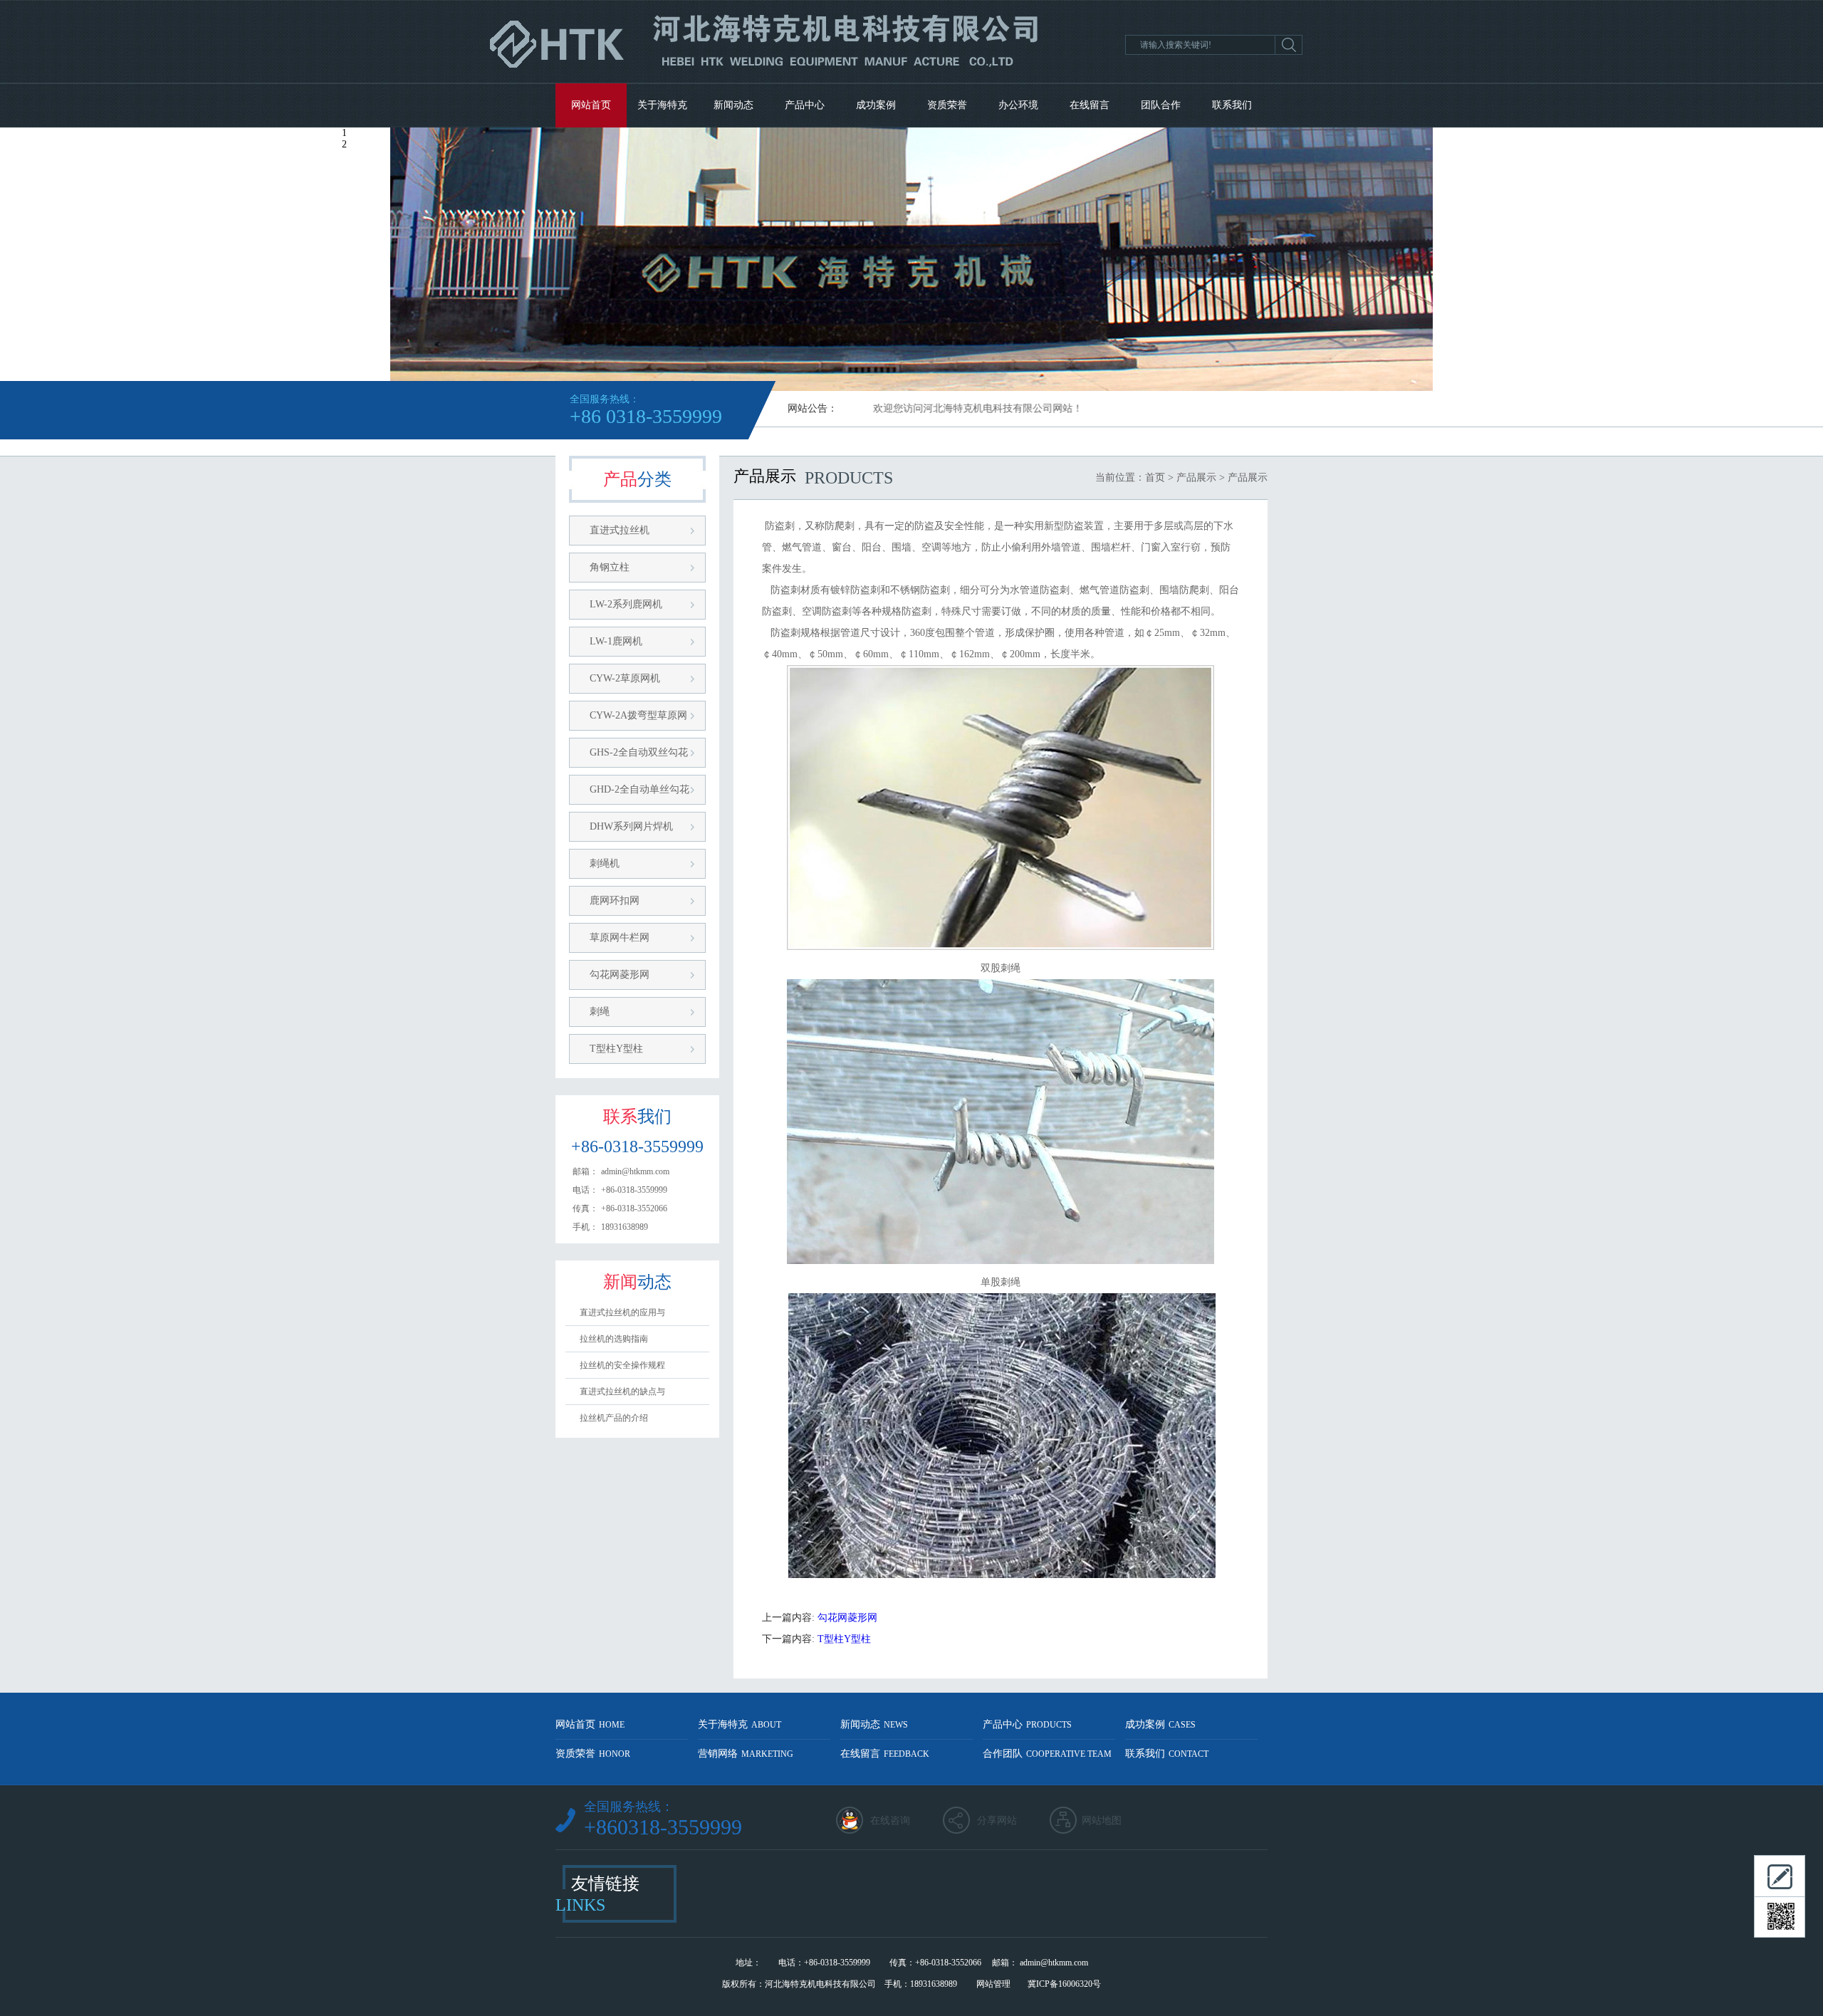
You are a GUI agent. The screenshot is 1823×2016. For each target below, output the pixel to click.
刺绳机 (605, 863)
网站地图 (1102, 1821)
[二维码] (1780, 1917)
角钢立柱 (610, 567)
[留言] (1780, 1876)
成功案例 (876, 105)
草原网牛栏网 (620, 938)
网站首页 (591, 105)
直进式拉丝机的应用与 (622, 1312)
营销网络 (746, 1754)
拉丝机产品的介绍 (614, 1418)
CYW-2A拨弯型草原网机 (638, 720)
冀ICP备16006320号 (1064, 1984)
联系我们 (1232, 105)
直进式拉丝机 (620, 530)
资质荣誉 (947, 105)
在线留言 (1090, 105)
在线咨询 (890, 1821)
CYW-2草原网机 (625, 678)
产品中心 (805, 105)
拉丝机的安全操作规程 (622, 1365)
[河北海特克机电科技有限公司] (769, 79)
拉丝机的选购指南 (614, 1339)
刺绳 (600, 1012)
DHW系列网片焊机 (631, 826)
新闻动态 (733, 105)
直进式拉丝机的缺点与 (622, 1391)
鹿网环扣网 (615, 900)
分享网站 (997, 1821)
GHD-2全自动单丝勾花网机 (639, 794)
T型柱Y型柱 (616, 1049)
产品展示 (1196, 477)
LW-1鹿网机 (616, 641)
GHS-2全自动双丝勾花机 (639, 757)
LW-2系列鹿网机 (626, 604)
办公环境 (1018, 105)
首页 (1155, 477)
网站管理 (993, 1984)
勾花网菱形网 (620, 975)
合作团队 (1047, 1754)
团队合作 (1161, 105)
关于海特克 (662, 105)
